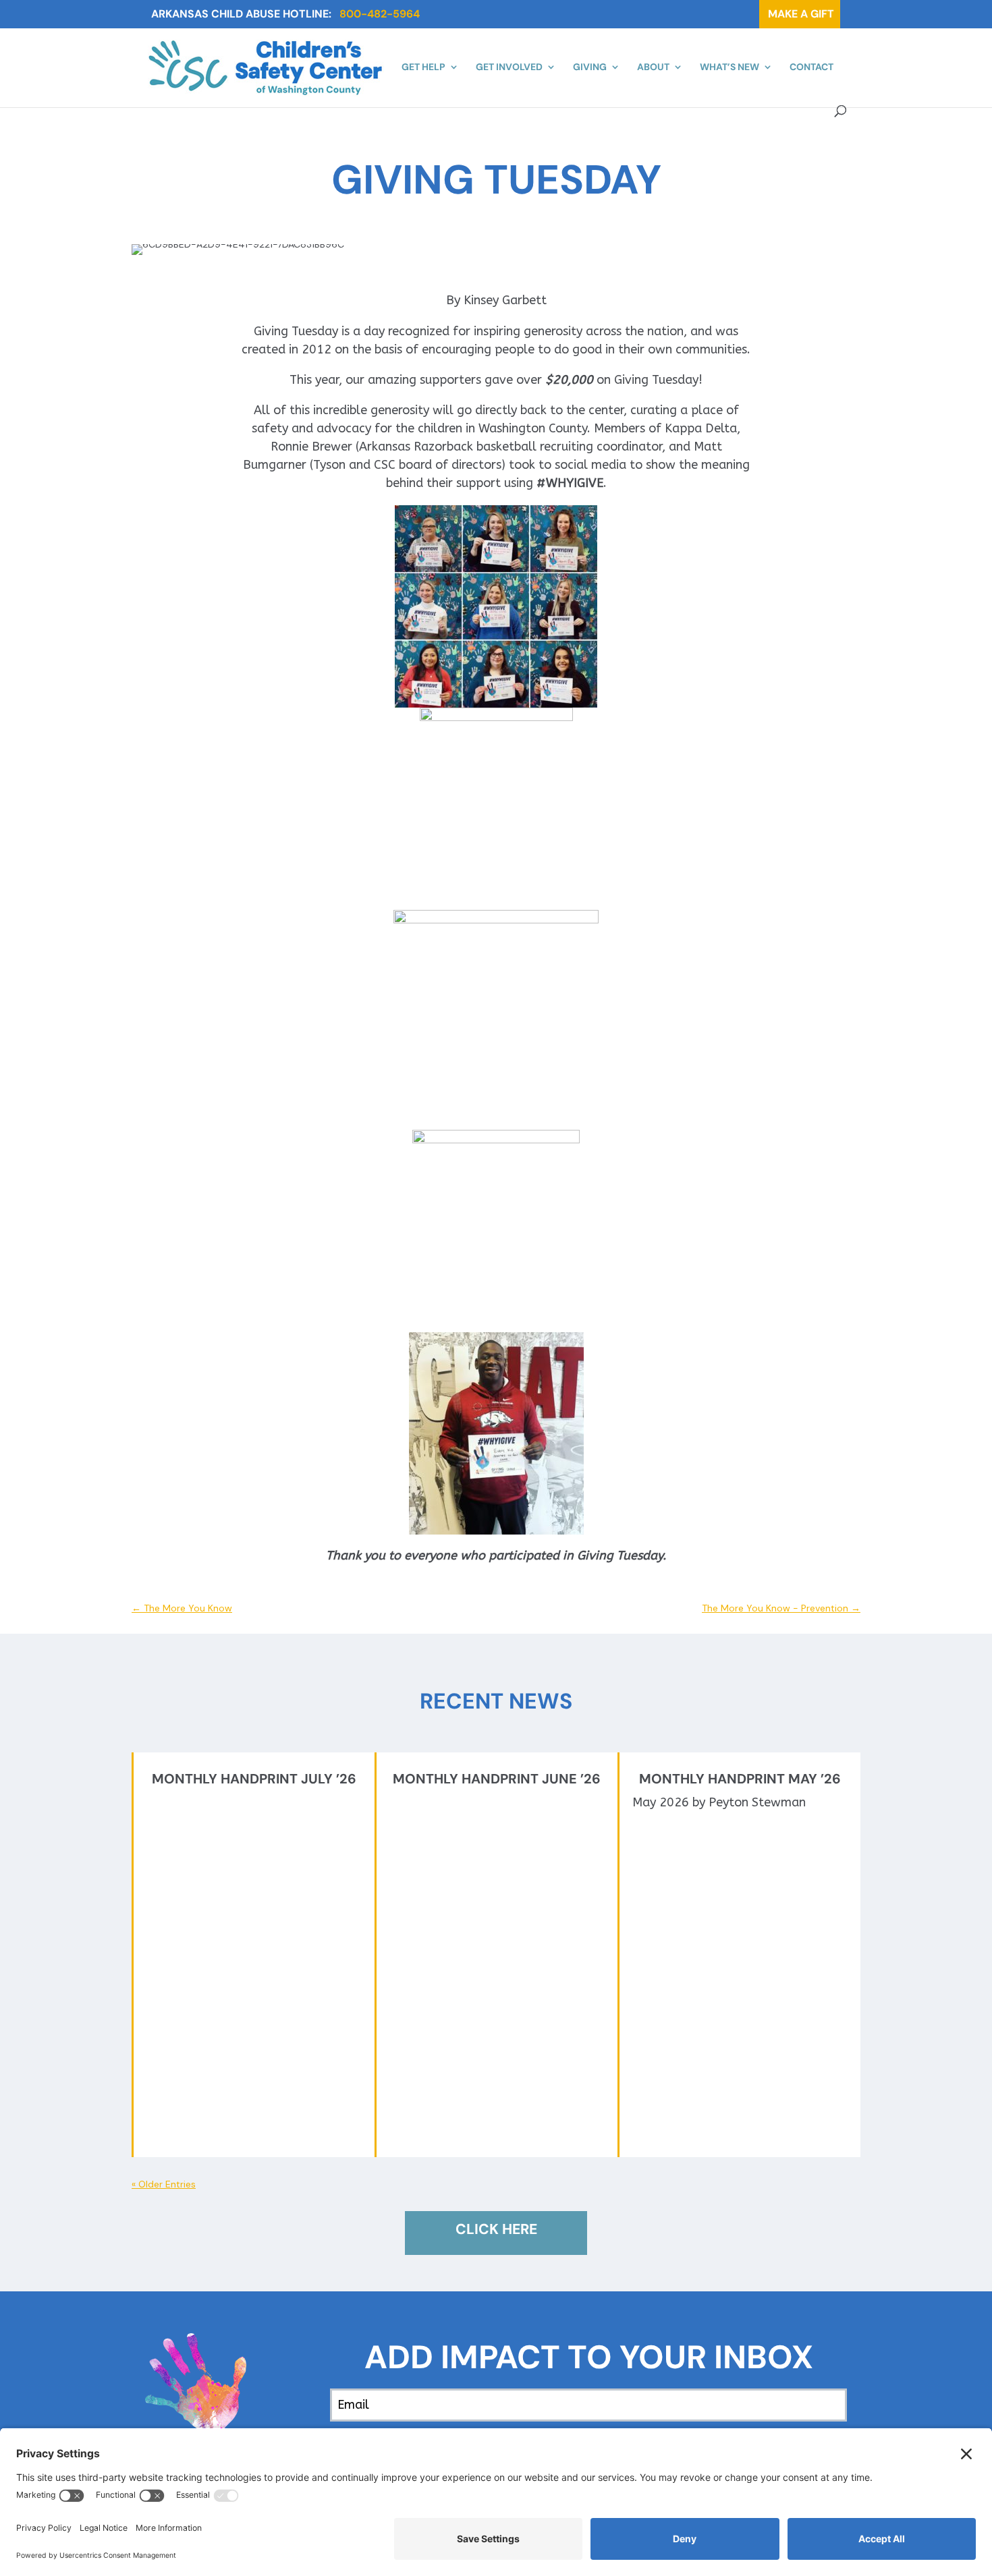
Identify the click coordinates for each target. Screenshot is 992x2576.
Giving (590, 67)
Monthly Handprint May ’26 (740, 1779)
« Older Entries (164, 2184)
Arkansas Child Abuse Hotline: (241, 14)
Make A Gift (800, 14)
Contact (811, 67)
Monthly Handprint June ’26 (497, 1779)
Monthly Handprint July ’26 (254, 1779)
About (653, 67)
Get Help (423, 67)
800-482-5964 (380, 14)
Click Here (496, 2229)
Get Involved (509, 67)
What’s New (729, 67)
